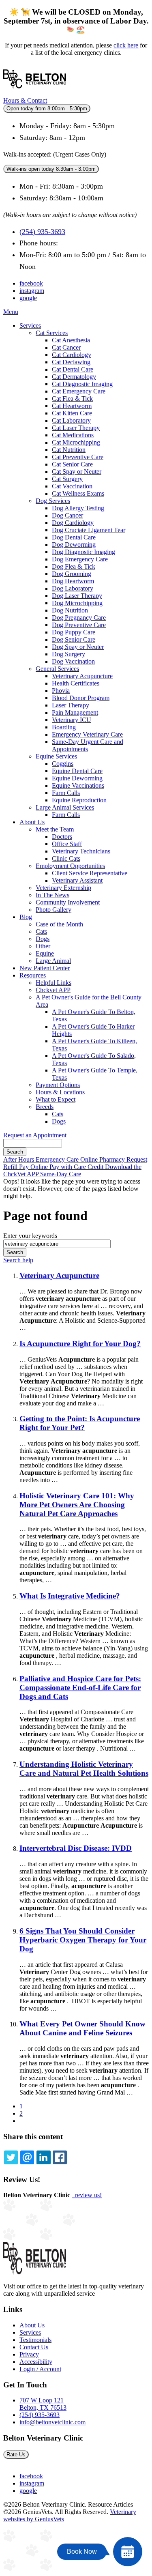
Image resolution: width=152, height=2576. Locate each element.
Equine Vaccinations (78, 785)
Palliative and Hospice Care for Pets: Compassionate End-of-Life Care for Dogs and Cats (80, 1688)
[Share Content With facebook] (60, 2157)
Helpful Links (54, 983)
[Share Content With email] (27, 2157)
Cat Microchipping (76, 442)
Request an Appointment (35, 1135)
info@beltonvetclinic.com (52, 2422)
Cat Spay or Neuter (77, 472)
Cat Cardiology (72, 355)
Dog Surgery (69, 654)
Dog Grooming (72, 574)
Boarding (64, 727)
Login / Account (40, 2369)
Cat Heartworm (72, 406)
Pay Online (34, 1167)
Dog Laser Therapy (77, 596)
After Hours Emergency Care (42, 1159)
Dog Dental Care (74, 537)
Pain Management (75, 712)
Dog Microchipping (77, 603)
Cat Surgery (67, 479)
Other (43, 946)
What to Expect (56, 1099)
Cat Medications (73, 435)
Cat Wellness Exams (78, 493)
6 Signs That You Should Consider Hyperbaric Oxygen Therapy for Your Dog (83, 1940)
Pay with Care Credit (77, 1167)
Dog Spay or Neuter (78, 647)
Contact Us (34, 2347)
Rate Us (16, 2455)
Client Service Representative (90, 873)
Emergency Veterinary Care (87, 734)
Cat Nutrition (69, 450)
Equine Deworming (77, 778)
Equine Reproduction (79, 800)
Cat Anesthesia (71, 340)
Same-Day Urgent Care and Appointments (88, 745)
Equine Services (56, 756)
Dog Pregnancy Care (79, 618)
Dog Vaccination (73, 661)
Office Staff (67, 844)
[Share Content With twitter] (11, 2157)
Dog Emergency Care (80, 559)
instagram (32, 291)
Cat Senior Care (72, 464)
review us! (88, 2195)
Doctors (62, 837)
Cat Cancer (66, 347)
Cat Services (52, 333)
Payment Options (58, 1085)
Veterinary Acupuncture (82, 676)
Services (30, 325)
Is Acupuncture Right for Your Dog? (80, 1344)
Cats (41, 931)
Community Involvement (68, 902)
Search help (18, 1260)
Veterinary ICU (72, 720)
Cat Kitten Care (72, 413)
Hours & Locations (60, 1092)
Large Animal (53, 961)
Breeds (45, 1107)
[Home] (35, 93)
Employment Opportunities (70, 866)
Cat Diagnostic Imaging (82, 384)
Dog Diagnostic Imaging (83, 552)
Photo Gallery (54, 910)
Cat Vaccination (72, 486)
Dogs (43, 939)
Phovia (61, 691)
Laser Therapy (71, 705)
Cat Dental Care (73, 369)
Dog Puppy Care (74, 632)
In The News (52, 895)
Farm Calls (66, 793)
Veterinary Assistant (77, 880)
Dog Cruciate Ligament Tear (89, 530)
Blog (26, 917)
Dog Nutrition (70, 610)
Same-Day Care (61, 1174)
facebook (31, 283)
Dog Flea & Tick (74, 566)
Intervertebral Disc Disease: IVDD (76, 1848)
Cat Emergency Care (79, 391)
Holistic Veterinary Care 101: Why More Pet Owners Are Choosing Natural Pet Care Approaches (77, 1505)
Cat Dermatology (74, 377)
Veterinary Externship (63, 888)
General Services (57, 669)
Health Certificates (76, 683)
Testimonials (35, 2340)
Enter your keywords (30, 1236)
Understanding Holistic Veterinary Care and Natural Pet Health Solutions (84, 1769)
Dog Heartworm (73, 581)
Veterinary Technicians (81, 851)
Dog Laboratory (73, 588)
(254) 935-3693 (42, 232)
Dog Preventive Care (79, 625)
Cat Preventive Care (78, 457)
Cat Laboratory (71, 420)
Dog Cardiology (73, 523)
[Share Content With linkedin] (43, 2157)
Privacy (29, 2354)
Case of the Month (59, 924)
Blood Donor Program (81, 698)
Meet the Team (55, 829)
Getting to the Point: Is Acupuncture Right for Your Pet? (80, 1423)
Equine (45, 953)
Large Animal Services (65, 807)
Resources (33, 975)
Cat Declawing (71, 362)
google (28, 298)
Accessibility (36, 2362)
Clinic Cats (66, 858)
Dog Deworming (74, 545)
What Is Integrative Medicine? (70, 1596)
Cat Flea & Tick (72, 399)
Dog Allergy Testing (78, 508)
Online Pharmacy (103, 1159)
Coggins (63, 764)
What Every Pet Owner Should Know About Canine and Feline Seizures (82, 2028)
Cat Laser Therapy (76, 428)
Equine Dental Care (77, 771)
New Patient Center (45, 968)
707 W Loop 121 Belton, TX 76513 (43, 2404)
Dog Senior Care (74, 639)
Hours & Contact (25, 100)
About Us (32, 822)
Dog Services (53, 501)
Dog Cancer (67, 515)
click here (126, 45)
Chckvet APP (53, 990)
